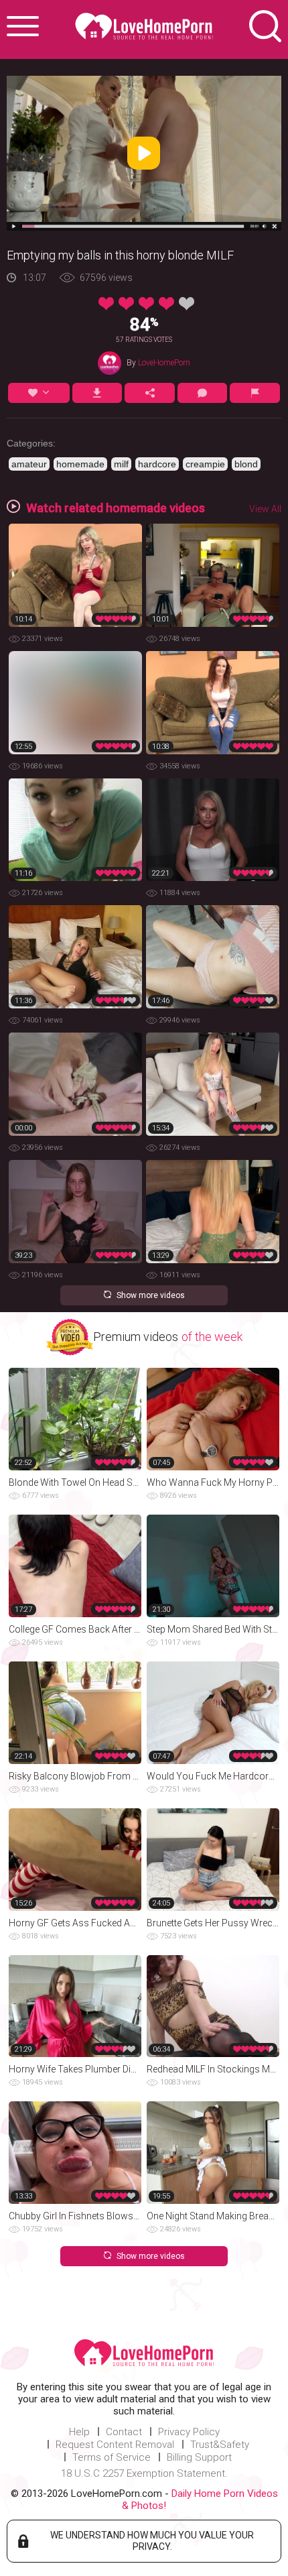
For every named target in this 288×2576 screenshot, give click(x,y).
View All (265, 509)
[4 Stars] (166, 304)
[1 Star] (106, 304)
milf (121, 464)
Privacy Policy (189, 2432)
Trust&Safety (220, 2445)
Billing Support (199, 2457)
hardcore (157, 464)
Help (79, 2432)
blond (246, 464)
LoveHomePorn (164, 363)
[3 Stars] (146, 304)
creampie (205, 464)
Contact (124, 2432)
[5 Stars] (187, 304)
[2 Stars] (126, 304)
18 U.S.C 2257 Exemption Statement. (144, 2473)
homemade (80, 464)
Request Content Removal (115, 2445)
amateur (29, 464)
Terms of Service (112, 2457)
